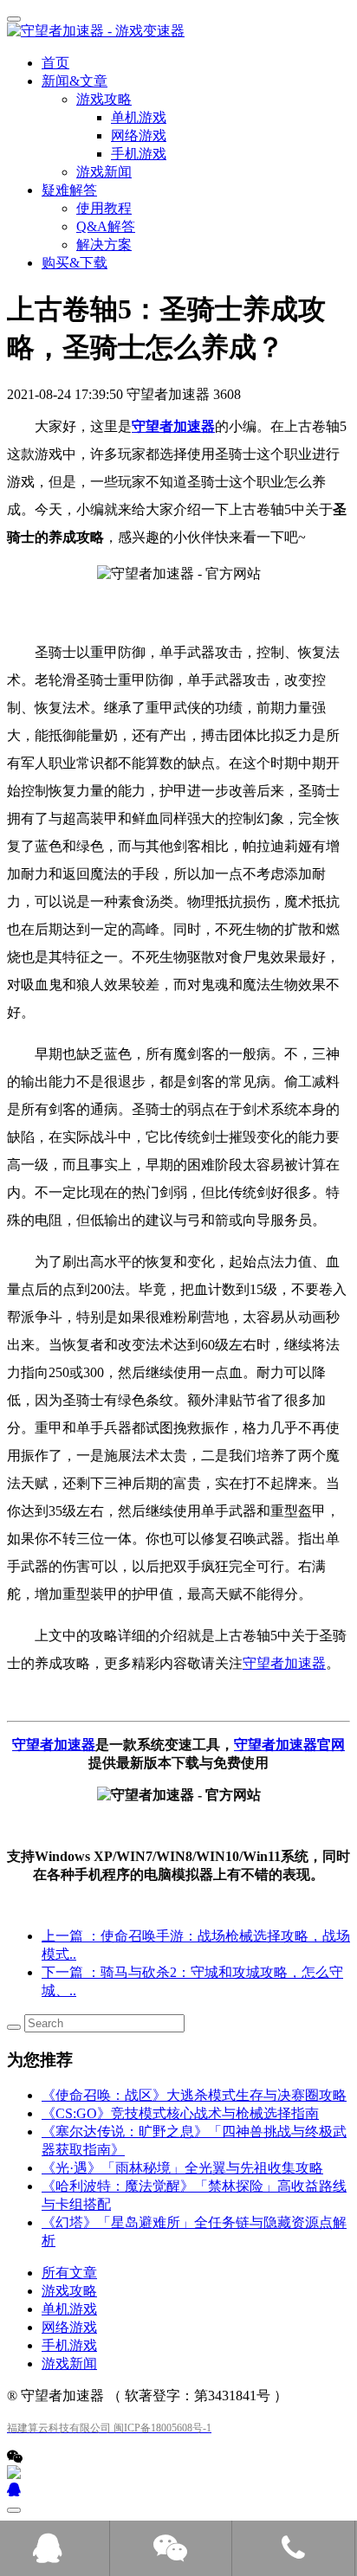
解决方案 (104, 245)
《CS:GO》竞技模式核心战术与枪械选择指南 (180, 2113)
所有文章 (69, 2273)
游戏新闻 (104, 172)
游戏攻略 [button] (104, 99)
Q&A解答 (106, 226)
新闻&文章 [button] (75, 81)
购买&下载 (75, 263)
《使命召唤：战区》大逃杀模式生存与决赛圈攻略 (194, 2095)
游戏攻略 (69, 2291)
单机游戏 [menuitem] (139, 117)
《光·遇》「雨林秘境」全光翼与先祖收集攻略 (182, 2168)
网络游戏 (69, 2327)
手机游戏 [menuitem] (139, 154)
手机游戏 (69, 2345)
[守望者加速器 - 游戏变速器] (178, 32)
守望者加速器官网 (289, 1745)
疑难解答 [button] (69, 190)
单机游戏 (69, 2309)
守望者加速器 (173, 426)
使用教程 (104, 208)
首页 (55, 63)
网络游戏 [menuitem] (139, 135)
